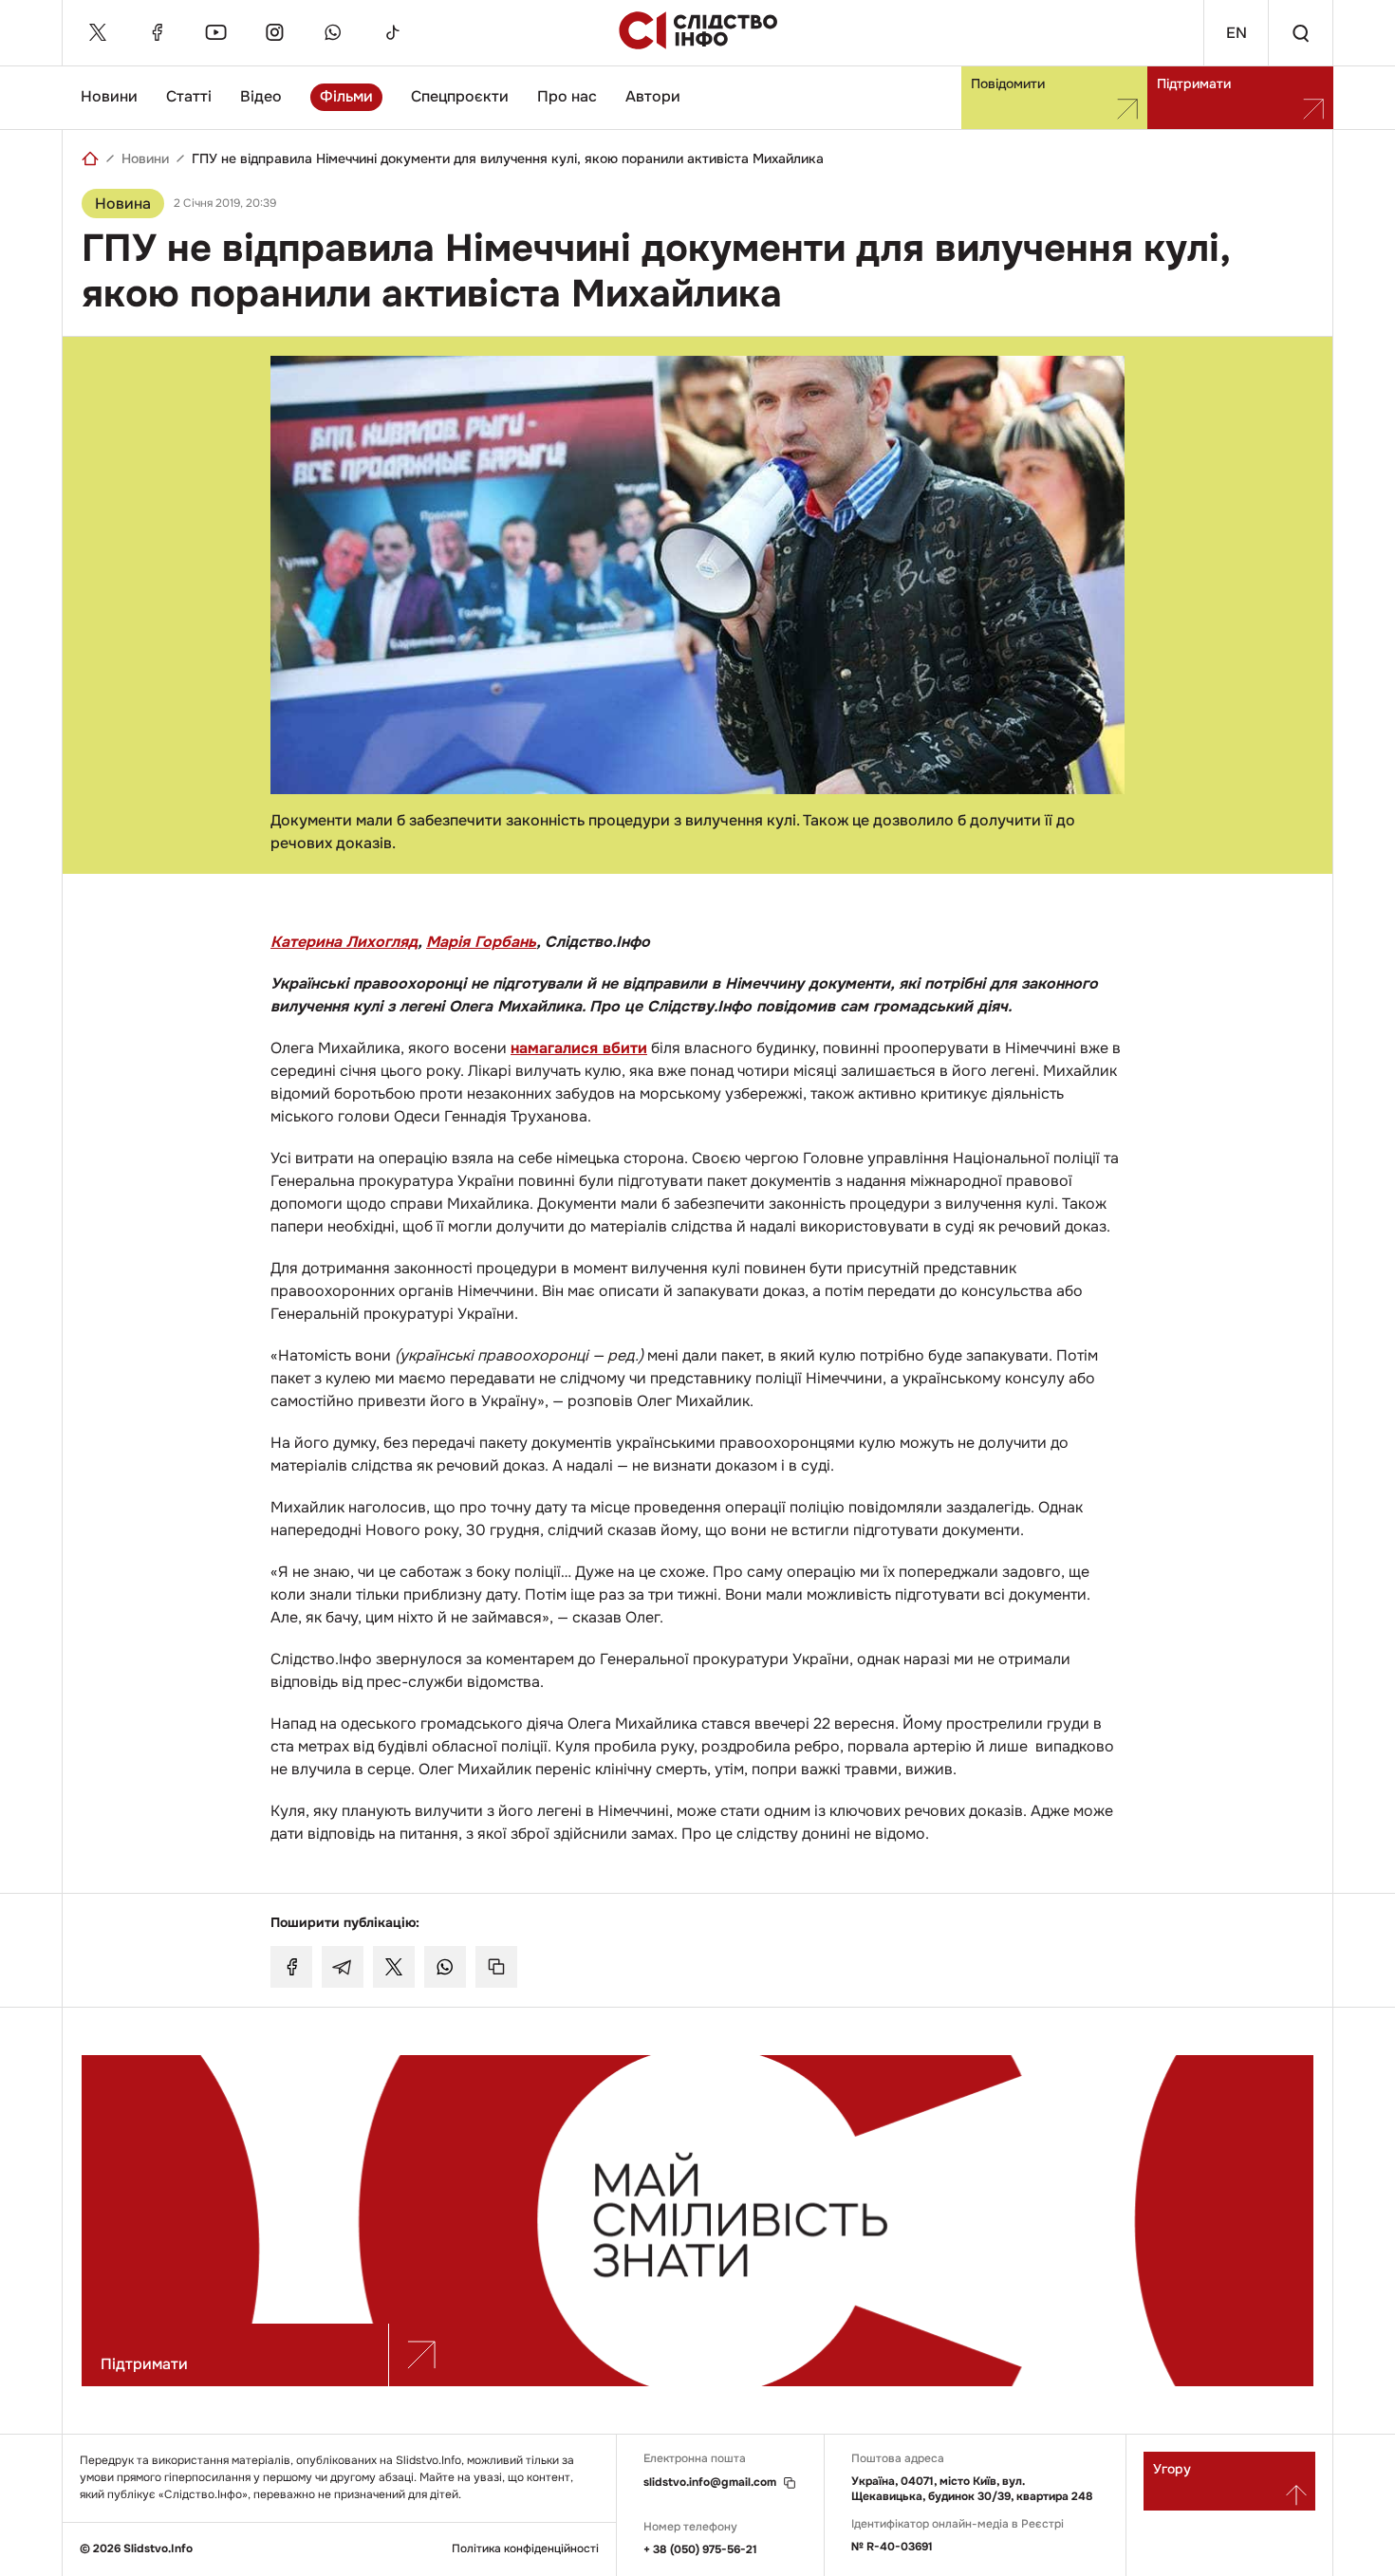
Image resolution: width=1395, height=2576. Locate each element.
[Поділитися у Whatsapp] (445, 1967)
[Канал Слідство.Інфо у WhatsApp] (333, 32)
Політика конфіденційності (525, 2549)
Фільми (346, 96)
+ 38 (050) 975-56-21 (700, 2549)
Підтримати (1194, 83)
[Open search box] (1300, 33)
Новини (109, 96)
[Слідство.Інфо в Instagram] (274, 32)
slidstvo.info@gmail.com (710, 2483)
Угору (1172, 2469)
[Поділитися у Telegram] (343, 1967)
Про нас (567, 96)
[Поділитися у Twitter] (394, 1967)
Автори (653, 96)
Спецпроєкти (460, 96)
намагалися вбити (579, 1048)
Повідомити (1008, 83)
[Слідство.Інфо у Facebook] (157, 32)
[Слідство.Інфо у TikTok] (392, 32)
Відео (261, 96)
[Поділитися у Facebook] (291, 1967)
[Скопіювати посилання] (496, 1967)
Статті (189, 96)
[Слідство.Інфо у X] (98, 32)
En (1237, 33)
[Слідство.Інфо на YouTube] (215, 32)
